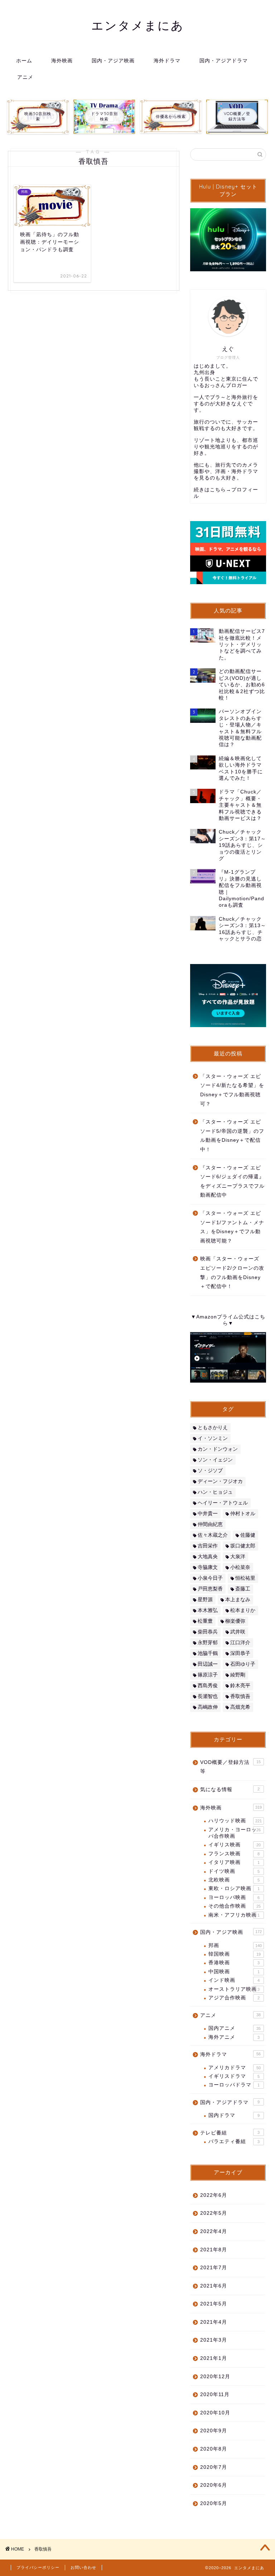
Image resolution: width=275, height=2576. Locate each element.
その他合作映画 (235, 1906)
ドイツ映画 (234, 1871)
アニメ (25, 77)
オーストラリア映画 (234, 1989)
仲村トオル (243, 1514)
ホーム (24, 61)
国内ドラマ (234, 2115)
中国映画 (234, 1972)
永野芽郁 (208, 1643)
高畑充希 (240, 1707)
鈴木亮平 (240, 1686)
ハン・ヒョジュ (215, 1492)
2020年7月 (214, 2467)
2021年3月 (214, 2340)
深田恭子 (240, 1653)
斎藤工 (243, 1589)
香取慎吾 (240, 1696)
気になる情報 (230, 1790)
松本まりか (243, 1610)
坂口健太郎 (243, 1546)
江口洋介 (240, 1643)
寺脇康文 (208, 1567)
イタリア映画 (234, 1862)
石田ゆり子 (243, 1664)
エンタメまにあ (138, 25)
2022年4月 (214, 2231)
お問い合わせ (83, 2567)
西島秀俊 (208, 1686)
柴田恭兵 (208, 1632)
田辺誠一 (208, 1664)
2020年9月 (214, 2431)
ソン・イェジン (215, 1460)
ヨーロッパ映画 (234, 1897)
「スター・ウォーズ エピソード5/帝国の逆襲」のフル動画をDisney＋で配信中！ (232, 1136)
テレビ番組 (230, 2133)
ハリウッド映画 (235, 1821)
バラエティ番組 (234, 2141)
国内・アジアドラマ (224, 61)
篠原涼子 (208, 1675)
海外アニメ (234, 2037)
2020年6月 (214, 2485)
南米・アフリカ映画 (234, 1915)
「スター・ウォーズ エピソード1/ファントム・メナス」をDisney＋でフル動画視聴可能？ (232, 1227)
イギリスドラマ (234, 2076)
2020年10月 (215, 2413)
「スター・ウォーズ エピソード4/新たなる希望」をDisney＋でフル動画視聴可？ (232, 1090)
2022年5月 (214, 2213)
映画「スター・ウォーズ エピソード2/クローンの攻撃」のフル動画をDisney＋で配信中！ (232, 1273)
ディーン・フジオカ (220, 1481)
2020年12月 (215, 2377)
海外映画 (62, 61)
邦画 (235, 1945)
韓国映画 (235, 1954)
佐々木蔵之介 (213, 1535)
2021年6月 (214, 2286)
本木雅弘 (208, 1610)
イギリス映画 (235, 1845)
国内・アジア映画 (113, 61)
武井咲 (238, 1632)
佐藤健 (248, 1535)
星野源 (205, 1600)
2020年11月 (215, 2394)
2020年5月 (214, 2503)
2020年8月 (214, 2449)
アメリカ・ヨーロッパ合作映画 (235, 1833)
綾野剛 (238, 1675)
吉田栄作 (208, 1546)
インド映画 (234, 1980)
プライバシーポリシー (38, 2567)
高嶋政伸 (208, 1707)
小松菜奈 (240, 1567)
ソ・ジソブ (210, 1471)
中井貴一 (208, 1514)
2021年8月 (214, 2250)
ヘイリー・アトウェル (223, 1503)
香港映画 (234, 1963)
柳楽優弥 (235, 1621)
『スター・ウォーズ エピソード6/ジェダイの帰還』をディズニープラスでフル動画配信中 (232, 1182)
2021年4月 (214, 2322)
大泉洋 (238, 1557)
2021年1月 (214, 2358)
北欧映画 (234, 1880)
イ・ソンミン (213, 1438)
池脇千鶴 (208, 1653)
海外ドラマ (167, 61)
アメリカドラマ (235, 2068)
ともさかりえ (213, 1428)
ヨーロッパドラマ (234, 2085)
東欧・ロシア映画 (234, 1888)
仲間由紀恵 (210, 1524)
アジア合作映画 (234, 1998)
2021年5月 (214, 2304)
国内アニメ (235, 2028)
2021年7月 (214, 2268)
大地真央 (208, 1557)
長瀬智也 (208, 1696)
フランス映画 (234, 1854)
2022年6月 (214, 2195)
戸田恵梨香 (210, 1589)
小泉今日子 (210, 1578)
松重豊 (205, 1621)
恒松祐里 (245, 1578)
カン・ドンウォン (218, 1449)
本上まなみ (238, 1600)
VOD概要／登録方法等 (230, 1767)
